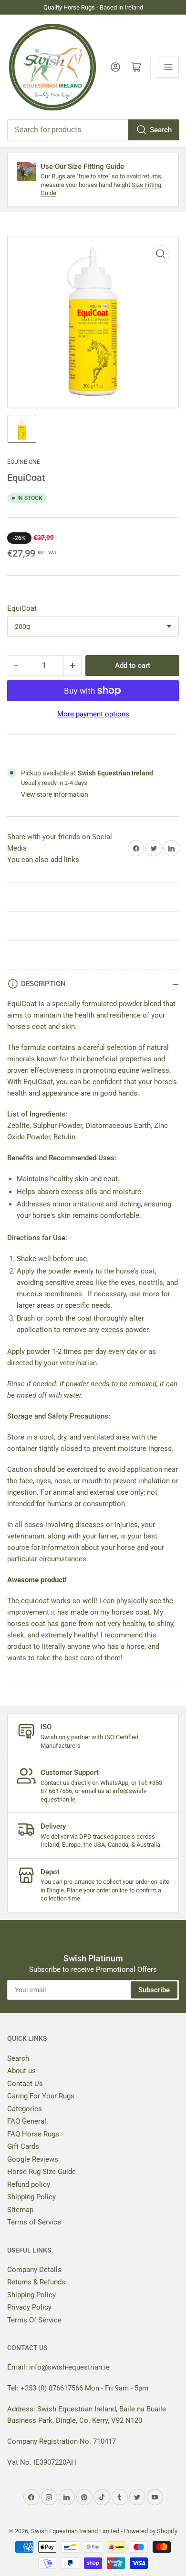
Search (161, 130)
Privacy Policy (29, 2307)
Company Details (34, 2270)
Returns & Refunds (36, 2282)
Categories (25, 2109)
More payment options (93, 714)
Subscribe (154, 1990)
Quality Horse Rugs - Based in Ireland (93, 7)
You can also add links (43, 860)
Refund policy (29, 2184)
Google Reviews (33, 2159)
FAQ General (27, 2121)
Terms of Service (34, 2222)
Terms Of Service (34, 2320)
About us (21, 2071)
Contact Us (25, 2084)
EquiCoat (22, 608)
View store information (55, 794)
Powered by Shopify (151, 2531)
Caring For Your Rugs (41, 2096)
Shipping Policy (31, 2197)
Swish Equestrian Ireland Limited (75, 2531)
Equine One (24, 462)
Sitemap (20, 2210)
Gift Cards (23, 2146)
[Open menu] (168, 67)
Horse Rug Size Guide (41, 2172)
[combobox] (93, 130)
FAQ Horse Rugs (33, 2134)
